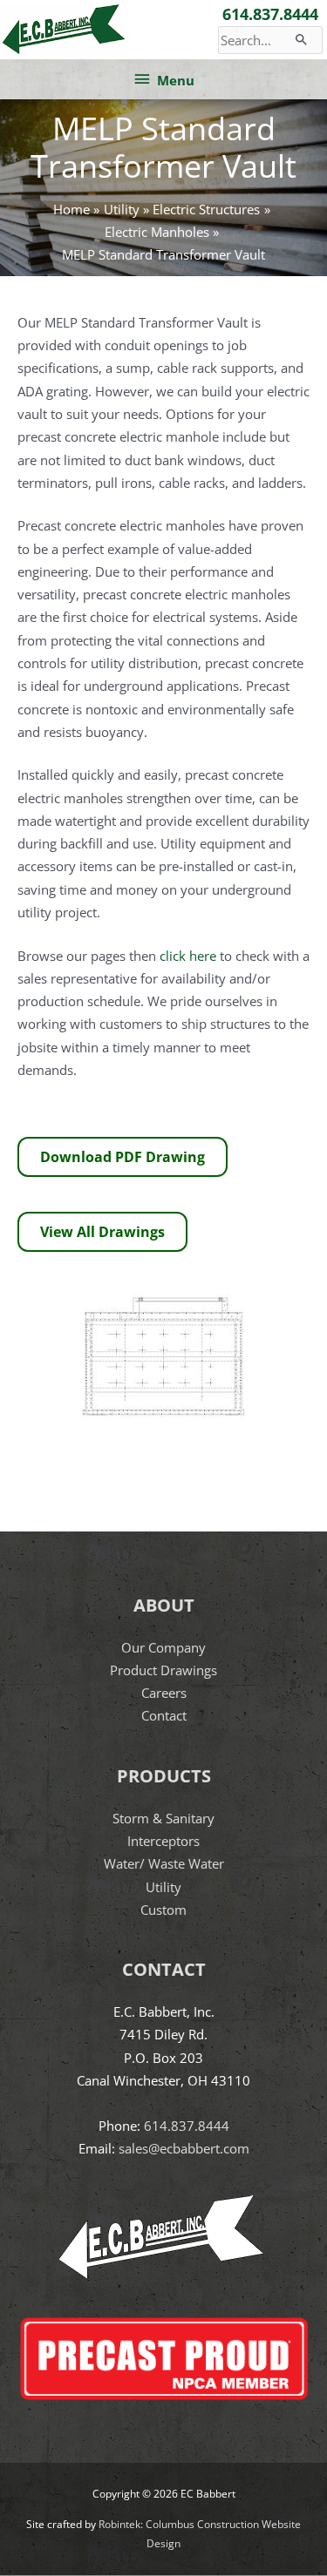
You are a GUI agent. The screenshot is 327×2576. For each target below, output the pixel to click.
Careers (164, 1693)
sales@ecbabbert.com (184, 2148)
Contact (164, 1715)
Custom (163, 1910)
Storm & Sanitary (163, 1818)
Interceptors (163, 1841)
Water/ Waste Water (164, 1863)
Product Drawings (163, 1670)
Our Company (163, 1647)
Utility (163, 1887)
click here (188, 956)
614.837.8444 (270, 14)
